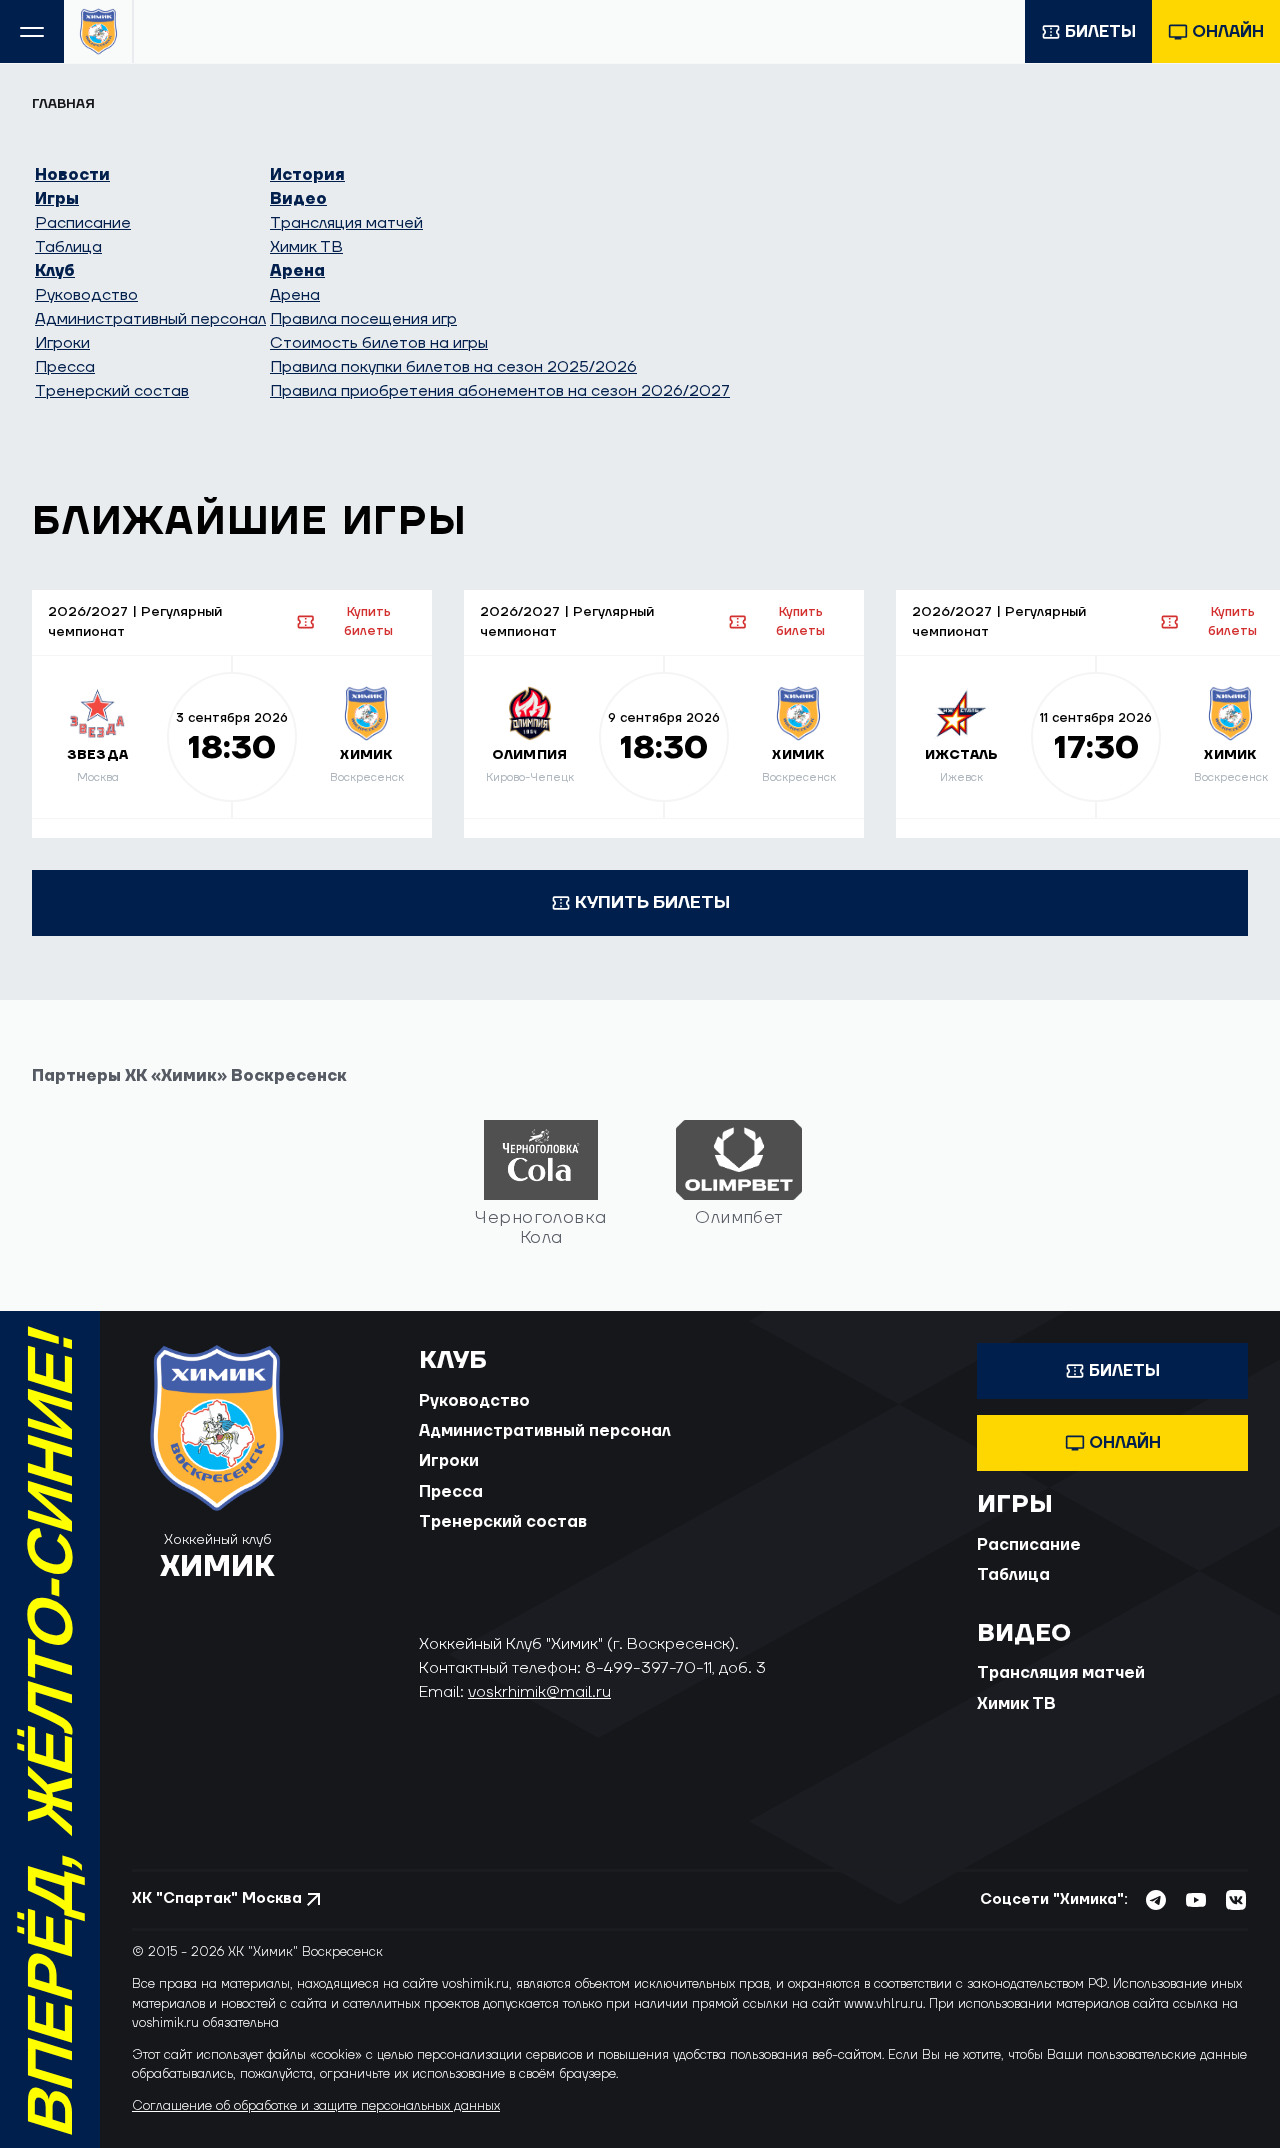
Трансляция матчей (346, 223)
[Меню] (32, 31)
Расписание (83, 223)
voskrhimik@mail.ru (539, 1692)
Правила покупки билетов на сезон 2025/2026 (453, 367)
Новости (72, 175)
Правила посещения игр (363, 319)
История (307, 175)
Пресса (65, 367)
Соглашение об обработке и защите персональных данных (316, 2106)
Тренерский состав (112, 391)
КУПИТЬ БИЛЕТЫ (652, 902)
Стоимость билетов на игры (379, 343)
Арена (297, 271)
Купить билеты (368, 621)
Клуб (55, 271)
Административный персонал (150, 319)
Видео (298, 199)
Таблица (68, 247)
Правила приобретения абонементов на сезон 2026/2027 (500, 391)
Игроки (62, 343)
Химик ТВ (306, 247)
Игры (57, 199)
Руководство (86, 295)
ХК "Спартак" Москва (217, 1898)
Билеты (1100, 32)
